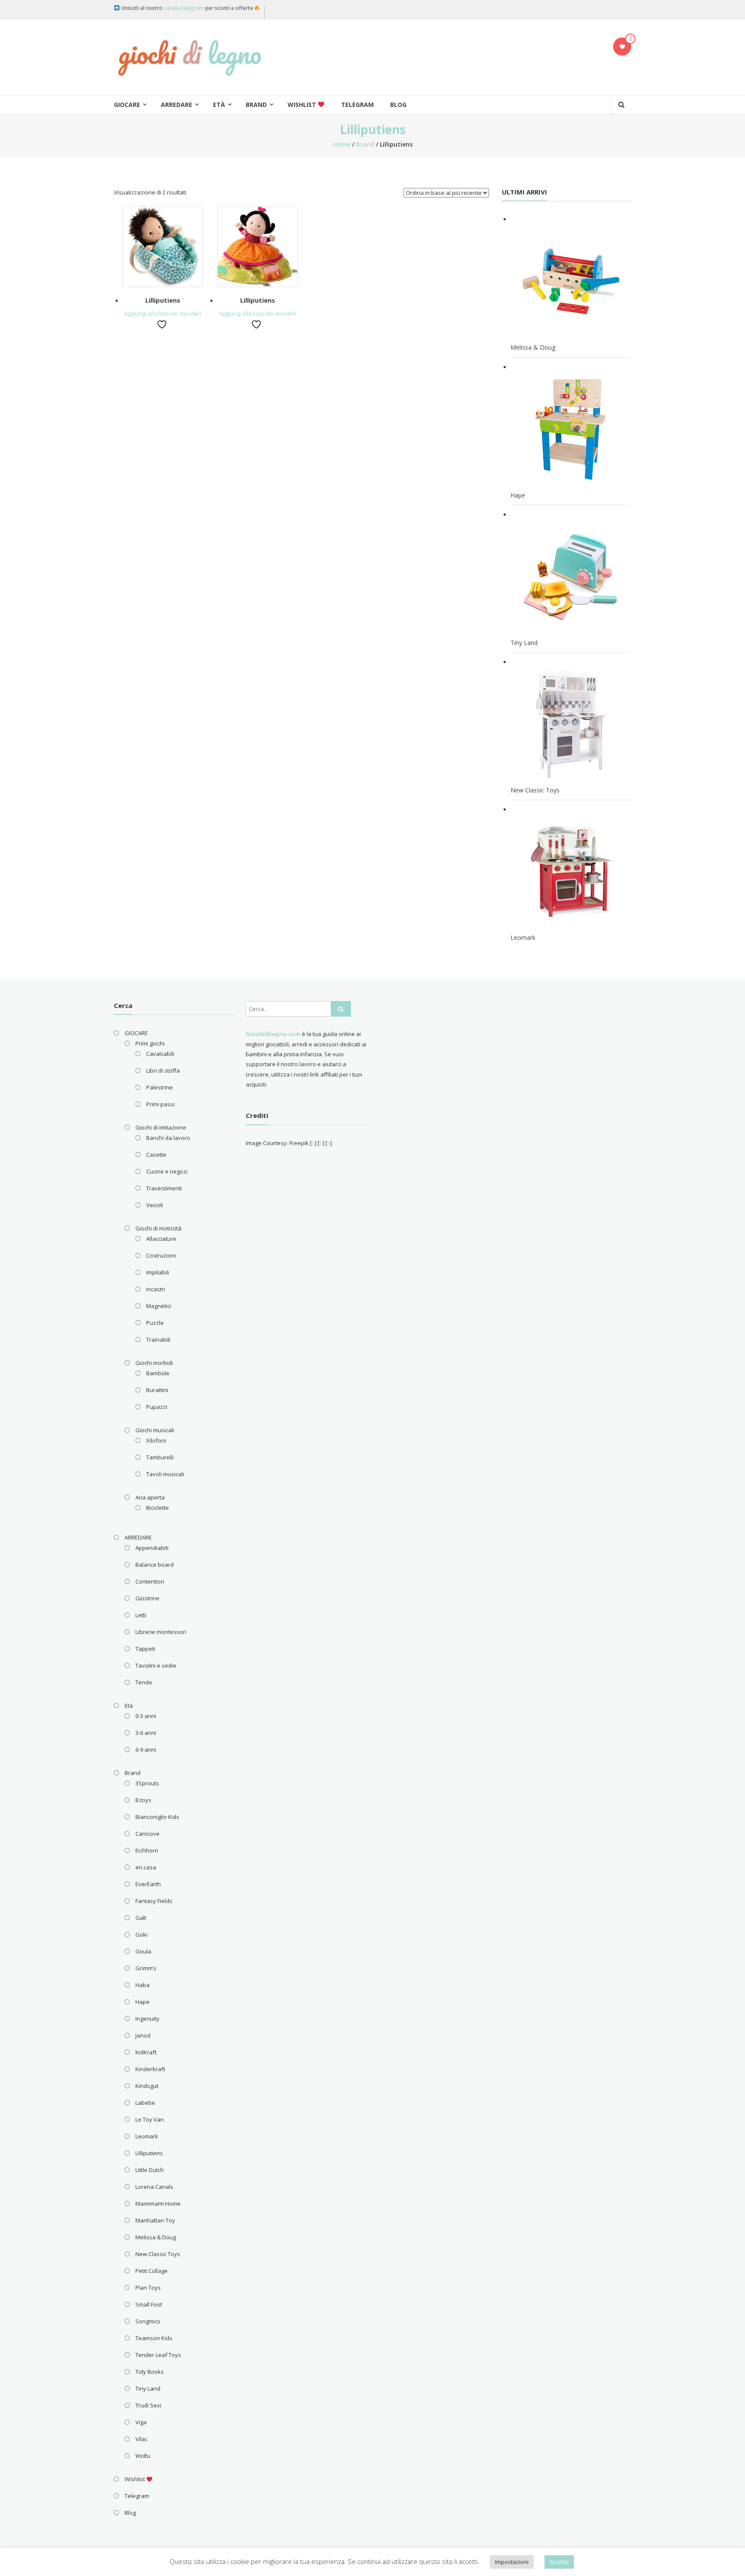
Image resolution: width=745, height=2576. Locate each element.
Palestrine (160, 1087)
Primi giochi (150, 1043)
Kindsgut (147, 2086)
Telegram (357, 105)
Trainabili (158, 1340)
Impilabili (158, 1272)
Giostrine (147, 1598)
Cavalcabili (160, 1054)
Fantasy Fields (154, 1901)
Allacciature (161, 1239)
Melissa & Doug (156, 2237)
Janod (143, 2035)
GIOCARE (127, 105)
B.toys (143, 1800)
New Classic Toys (158, 2254)
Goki (141, 1934)
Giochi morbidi (154, 1363)
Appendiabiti (152, 1548)
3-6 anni (146, 1733)
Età (219, 105)
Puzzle (155, 1323)
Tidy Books (150, 2372)
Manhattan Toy (155, 2220)
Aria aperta (150, 1497)
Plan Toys (148, 2288)
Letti (141, 1615)
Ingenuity (147, 2019)
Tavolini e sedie (156, 1665)
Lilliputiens (163, 300)
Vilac (141, 2439)
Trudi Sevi (148, 2405)
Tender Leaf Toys (158, 2355)
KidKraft (146, 2052)
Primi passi (160, 1104)
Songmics (148, 2321)
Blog (398, 105)
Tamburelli (160, 1457)
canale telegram (184, 8)
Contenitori (150, 1581)
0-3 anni (146, 1716)
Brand (256, 105)
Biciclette (158, 1508)
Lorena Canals (154, 2187)
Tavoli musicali (165, 1474)
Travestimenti (164, 1188)
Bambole (158, 1373)
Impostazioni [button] (512, 2562)
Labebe (145, 2103)
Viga (141, 2422)
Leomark (147, 2136)
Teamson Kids (154, 2338)
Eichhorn (147, 1850)
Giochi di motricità (158, 1228)
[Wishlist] (622, 47)
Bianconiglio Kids (157, 1817)
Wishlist (303, 105)
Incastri (156, 1289)
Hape (142, 2002)
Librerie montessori (161, 1632)
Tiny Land (148, 2388)
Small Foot (149, 2304)
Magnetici (159, 1306)
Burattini (157, 1390)
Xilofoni (156, 1440)
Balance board (155, 1565)
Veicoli (155, 1205)
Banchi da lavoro (168, 1138)
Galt (141, 1918)
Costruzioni (161, 1255)
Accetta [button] (559, 2562)
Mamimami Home (158, 2204)
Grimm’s (146, 1968)
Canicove (147, 1834)
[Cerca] (341, 1009)
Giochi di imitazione (161, 1127)
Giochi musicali (155, 1430)
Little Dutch (150, 2170)
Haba (142, 1985)
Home (342, 144)
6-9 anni (146, 1750)
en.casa (146, 1867)
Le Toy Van (150, 2119)
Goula (143, 1951)
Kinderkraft (150, 2069)
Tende (144, 1682)
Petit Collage (152, 2271)
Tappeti (145, 1649)
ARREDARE (177, 105)
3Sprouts (147, 1783)
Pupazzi (157, 1407)
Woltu (143, 2456)
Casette (156, 1155)
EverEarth (148, 1884)
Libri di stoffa (163, 1070)
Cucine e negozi (167, 1171)
